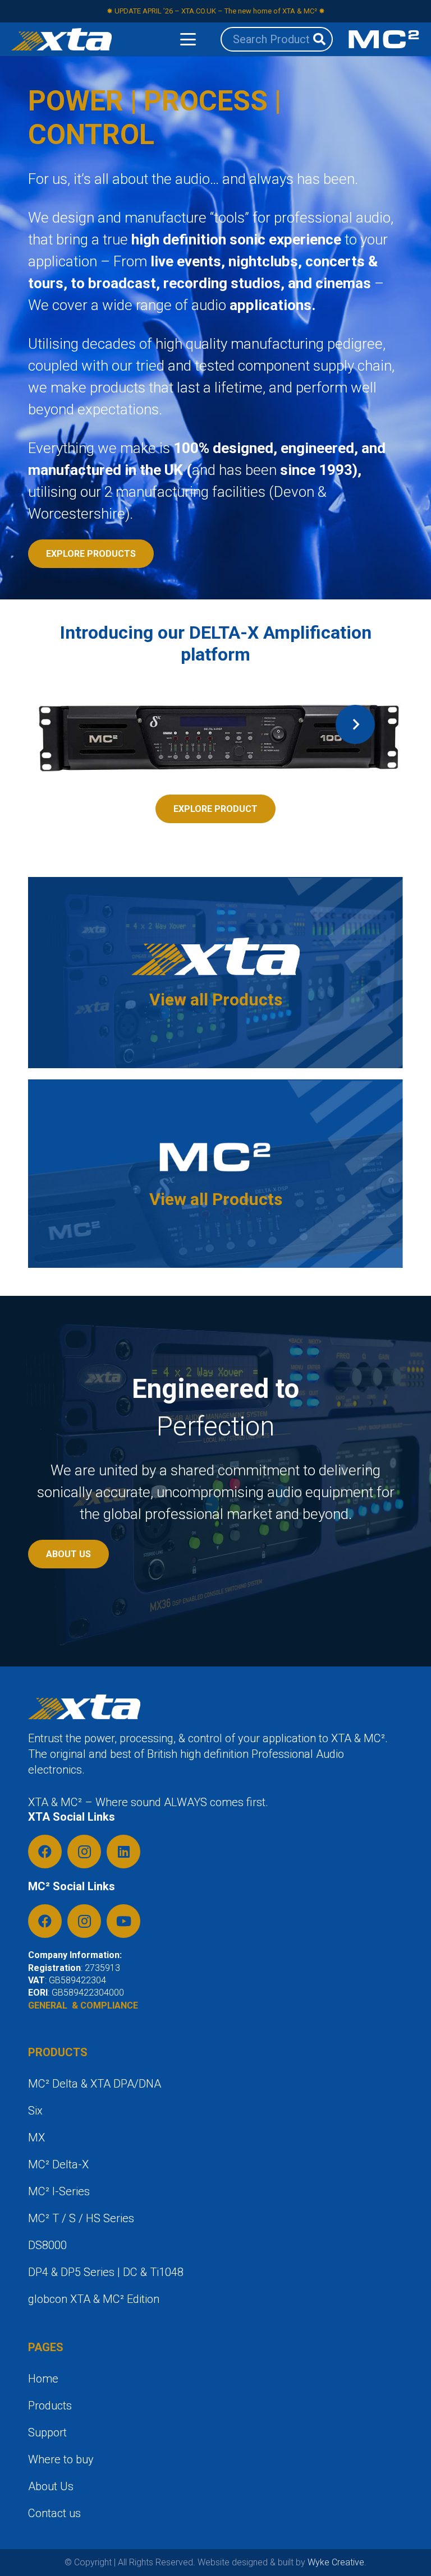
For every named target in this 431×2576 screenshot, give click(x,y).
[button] (188, 39)
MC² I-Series (59, 2191)
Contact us (54, 2513)
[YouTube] (123, 1921)
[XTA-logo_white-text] (61, 39)
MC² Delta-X (58, 2164)
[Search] (319, 39)
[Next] (355, 724)
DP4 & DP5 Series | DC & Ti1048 (106, 2272)
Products (50, 2406)
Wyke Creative (336, 2562)
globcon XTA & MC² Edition (94, 2299)
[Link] (215, 972)
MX (36, 2138)
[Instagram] (84, 1852)
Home (43, 2379)
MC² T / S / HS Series (81, 2218)
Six (35, 2111)
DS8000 (47, 2245)
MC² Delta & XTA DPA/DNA (95, 2084)
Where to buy (61, 2459)
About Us (51, 2486)
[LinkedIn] (123, 1852)
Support (47, 2432)
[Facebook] (45, 1852)
